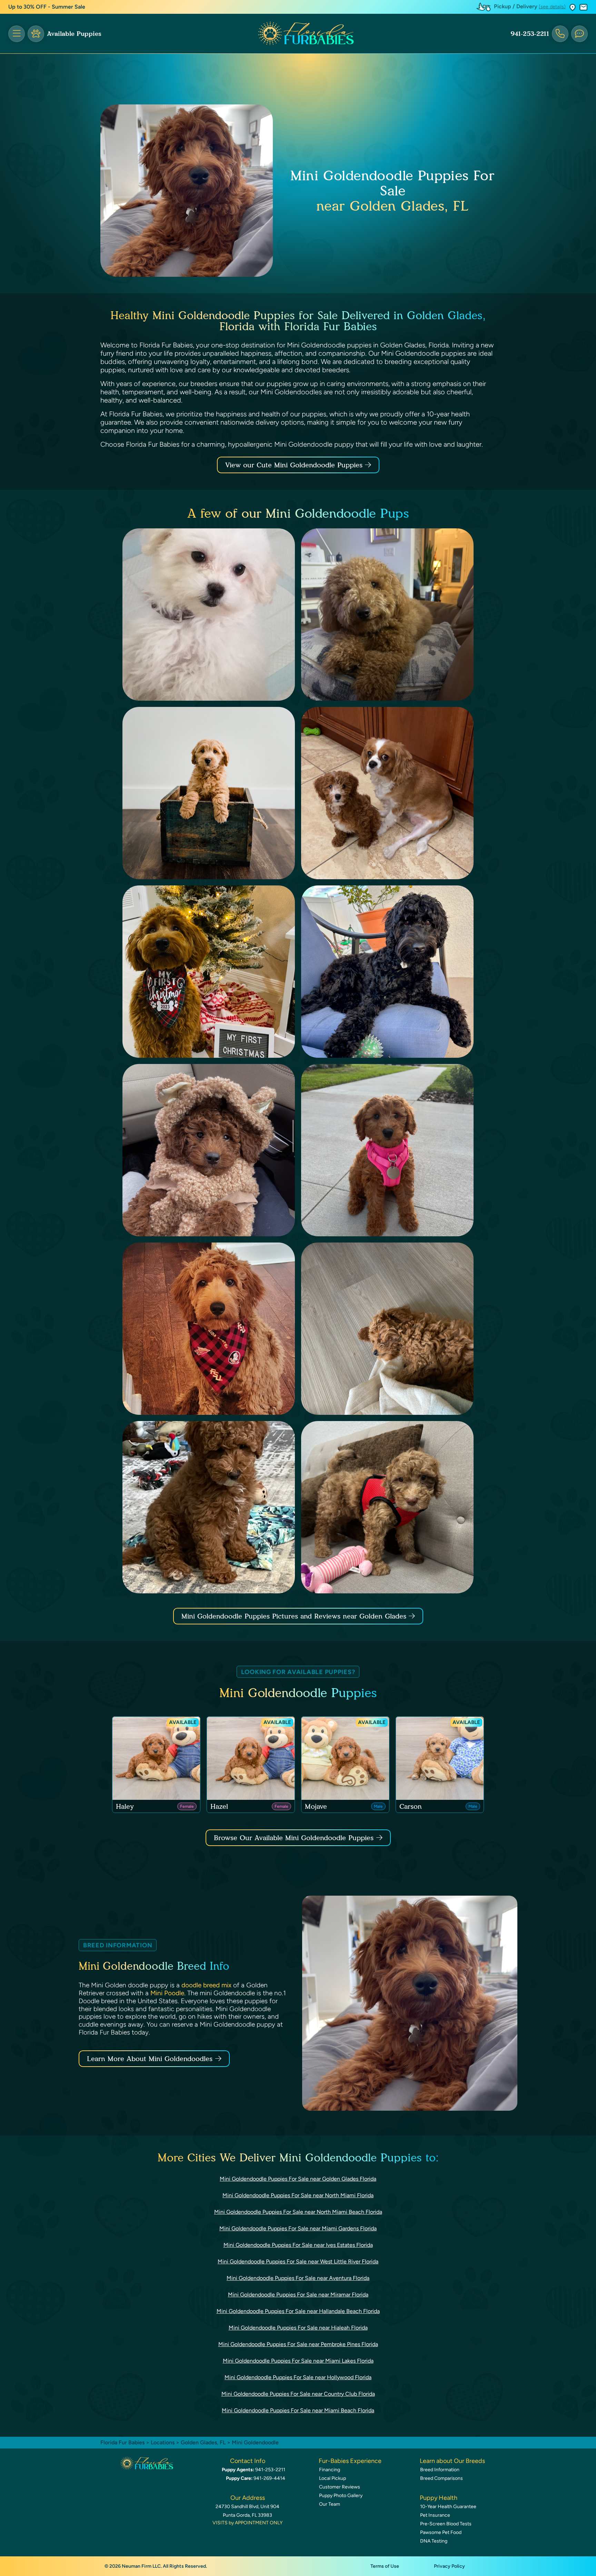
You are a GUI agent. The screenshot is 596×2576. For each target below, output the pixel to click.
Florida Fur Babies (122, 2442)
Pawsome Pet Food (441, 2532)
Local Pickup (332, 2478)
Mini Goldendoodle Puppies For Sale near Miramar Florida (298, 2295)
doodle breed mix (206, 1985)
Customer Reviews (340, 2487)
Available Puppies (74, 34)
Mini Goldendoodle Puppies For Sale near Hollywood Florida (298, 2377)
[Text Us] (579, 34)
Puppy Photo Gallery (341, 2496)
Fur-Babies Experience (350, 2461)
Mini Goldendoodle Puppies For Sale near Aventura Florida (298, 2278)
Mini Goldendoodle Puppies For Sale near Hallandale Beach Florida (298, 2311)
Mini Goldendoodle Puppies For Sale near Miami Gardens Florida (298, 2228)
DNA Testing (434, 2541)
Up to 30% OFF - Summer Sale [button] (47, 7)
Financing (330, 2470)
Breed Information (440, 2470)
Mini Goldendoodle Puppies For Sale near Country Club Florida (298, 2394)
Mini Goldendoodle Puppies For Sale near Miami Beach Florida (298, 2410)
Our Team (330, 2504)
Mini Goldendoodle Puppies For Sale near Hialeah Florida (298, 2328)
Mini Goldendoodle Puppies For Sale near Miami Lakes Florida (298, 2361)
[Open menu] (17, 34)
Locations (163, 2442)
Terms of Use (385, 2566)
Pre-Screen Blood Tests (446, 2524)
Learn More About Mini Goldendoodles (150, 2059)
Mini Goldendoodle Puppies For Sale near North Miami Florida (298, 2195)
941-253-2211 (530, 34)
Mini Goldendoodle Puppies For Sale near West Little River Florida (298, 2261)
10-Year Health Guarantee (448, 2507)
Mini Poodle (167, 1993)
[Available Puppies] (36, 34)
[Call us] (560, 34)
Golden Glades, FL (204, 2442)
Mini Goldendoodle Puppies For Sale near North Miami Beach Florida (298, 2212)
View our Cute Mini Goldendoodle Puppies (295, 465)
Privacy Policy (449, 2566)
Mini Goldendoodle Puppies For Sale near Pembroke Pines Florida (298, 2344)
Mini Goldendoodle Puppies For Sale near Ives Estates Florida (298, 2245)
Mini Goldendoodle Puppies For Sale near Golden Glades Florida (298, 2179)
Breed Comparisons (441, 2478)
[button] (573, 7)
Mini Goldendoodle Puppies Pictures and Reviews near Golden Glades (295, 1616)
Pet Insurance (435, 2515)
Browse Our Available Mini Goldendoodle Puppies (294, 1838)
